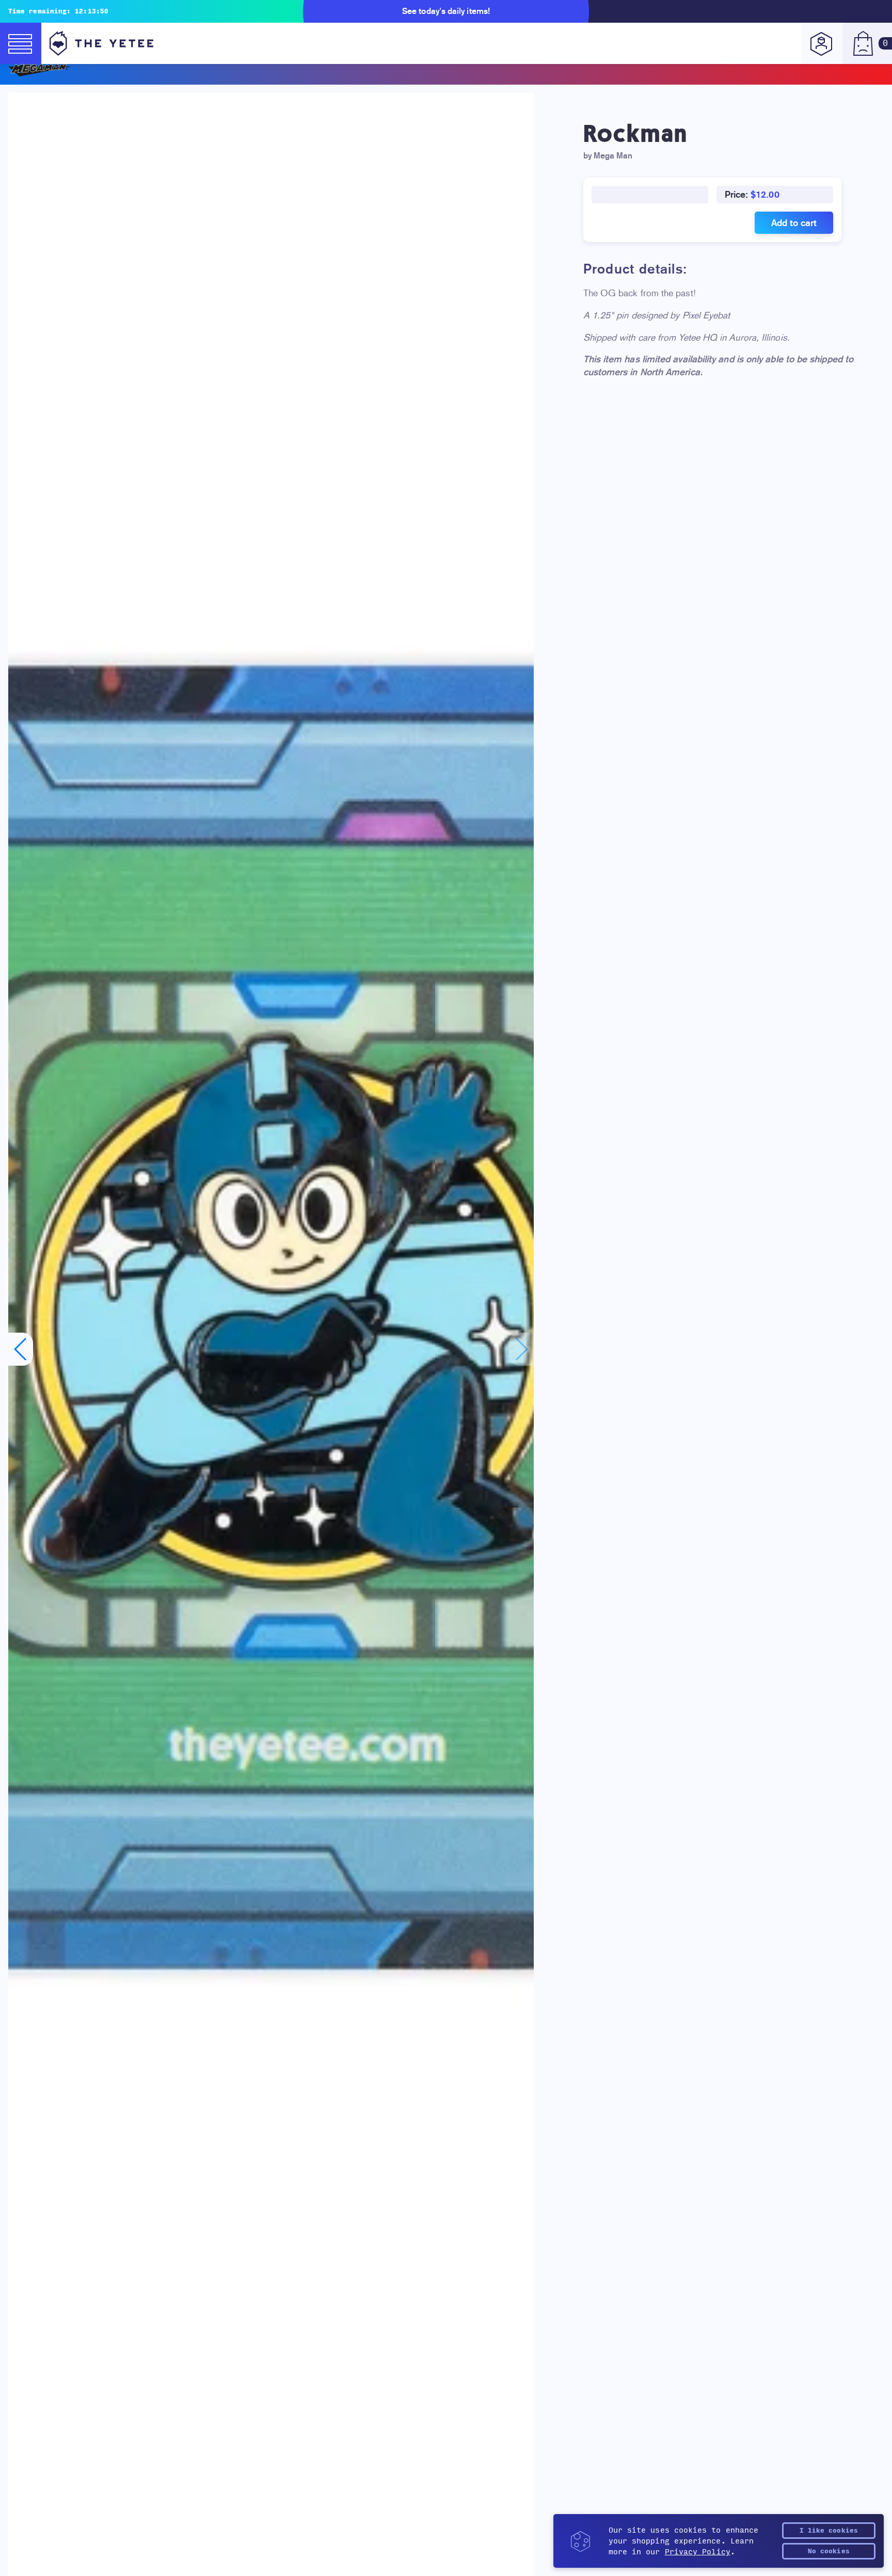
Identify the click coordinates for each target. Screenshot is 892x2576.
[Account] (822, 43)
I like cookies (829, 2531)
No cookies (829, 2551)
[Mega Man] (446, 70)
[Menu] (21, 43)
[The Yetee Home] (101, 43)
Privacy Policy (698, 2552)
